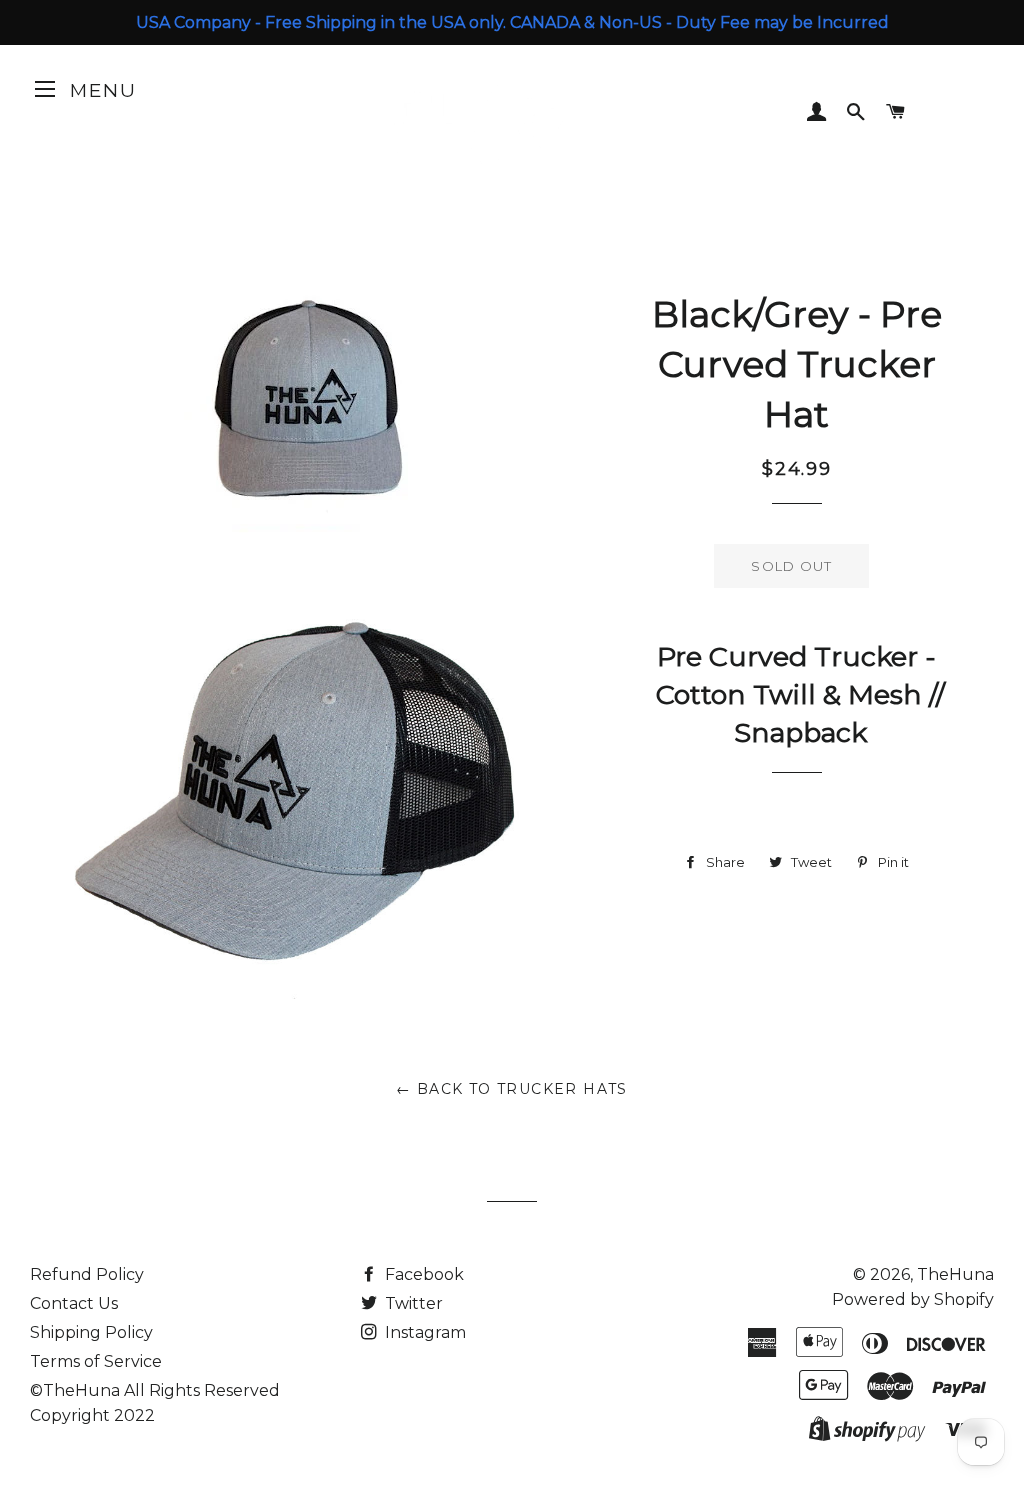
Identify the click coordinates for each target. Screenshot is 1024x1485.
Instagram (423, 1332)
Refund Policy (87, 1274)
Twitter (412, 1303)
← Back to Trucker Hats (512, 1089)
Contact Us (74, 1303)
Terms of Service (96, 1361)
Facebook (422, 1274)
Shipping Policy (91, 1332)
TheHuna (955, 1274)
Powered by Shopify (913, 1299)
